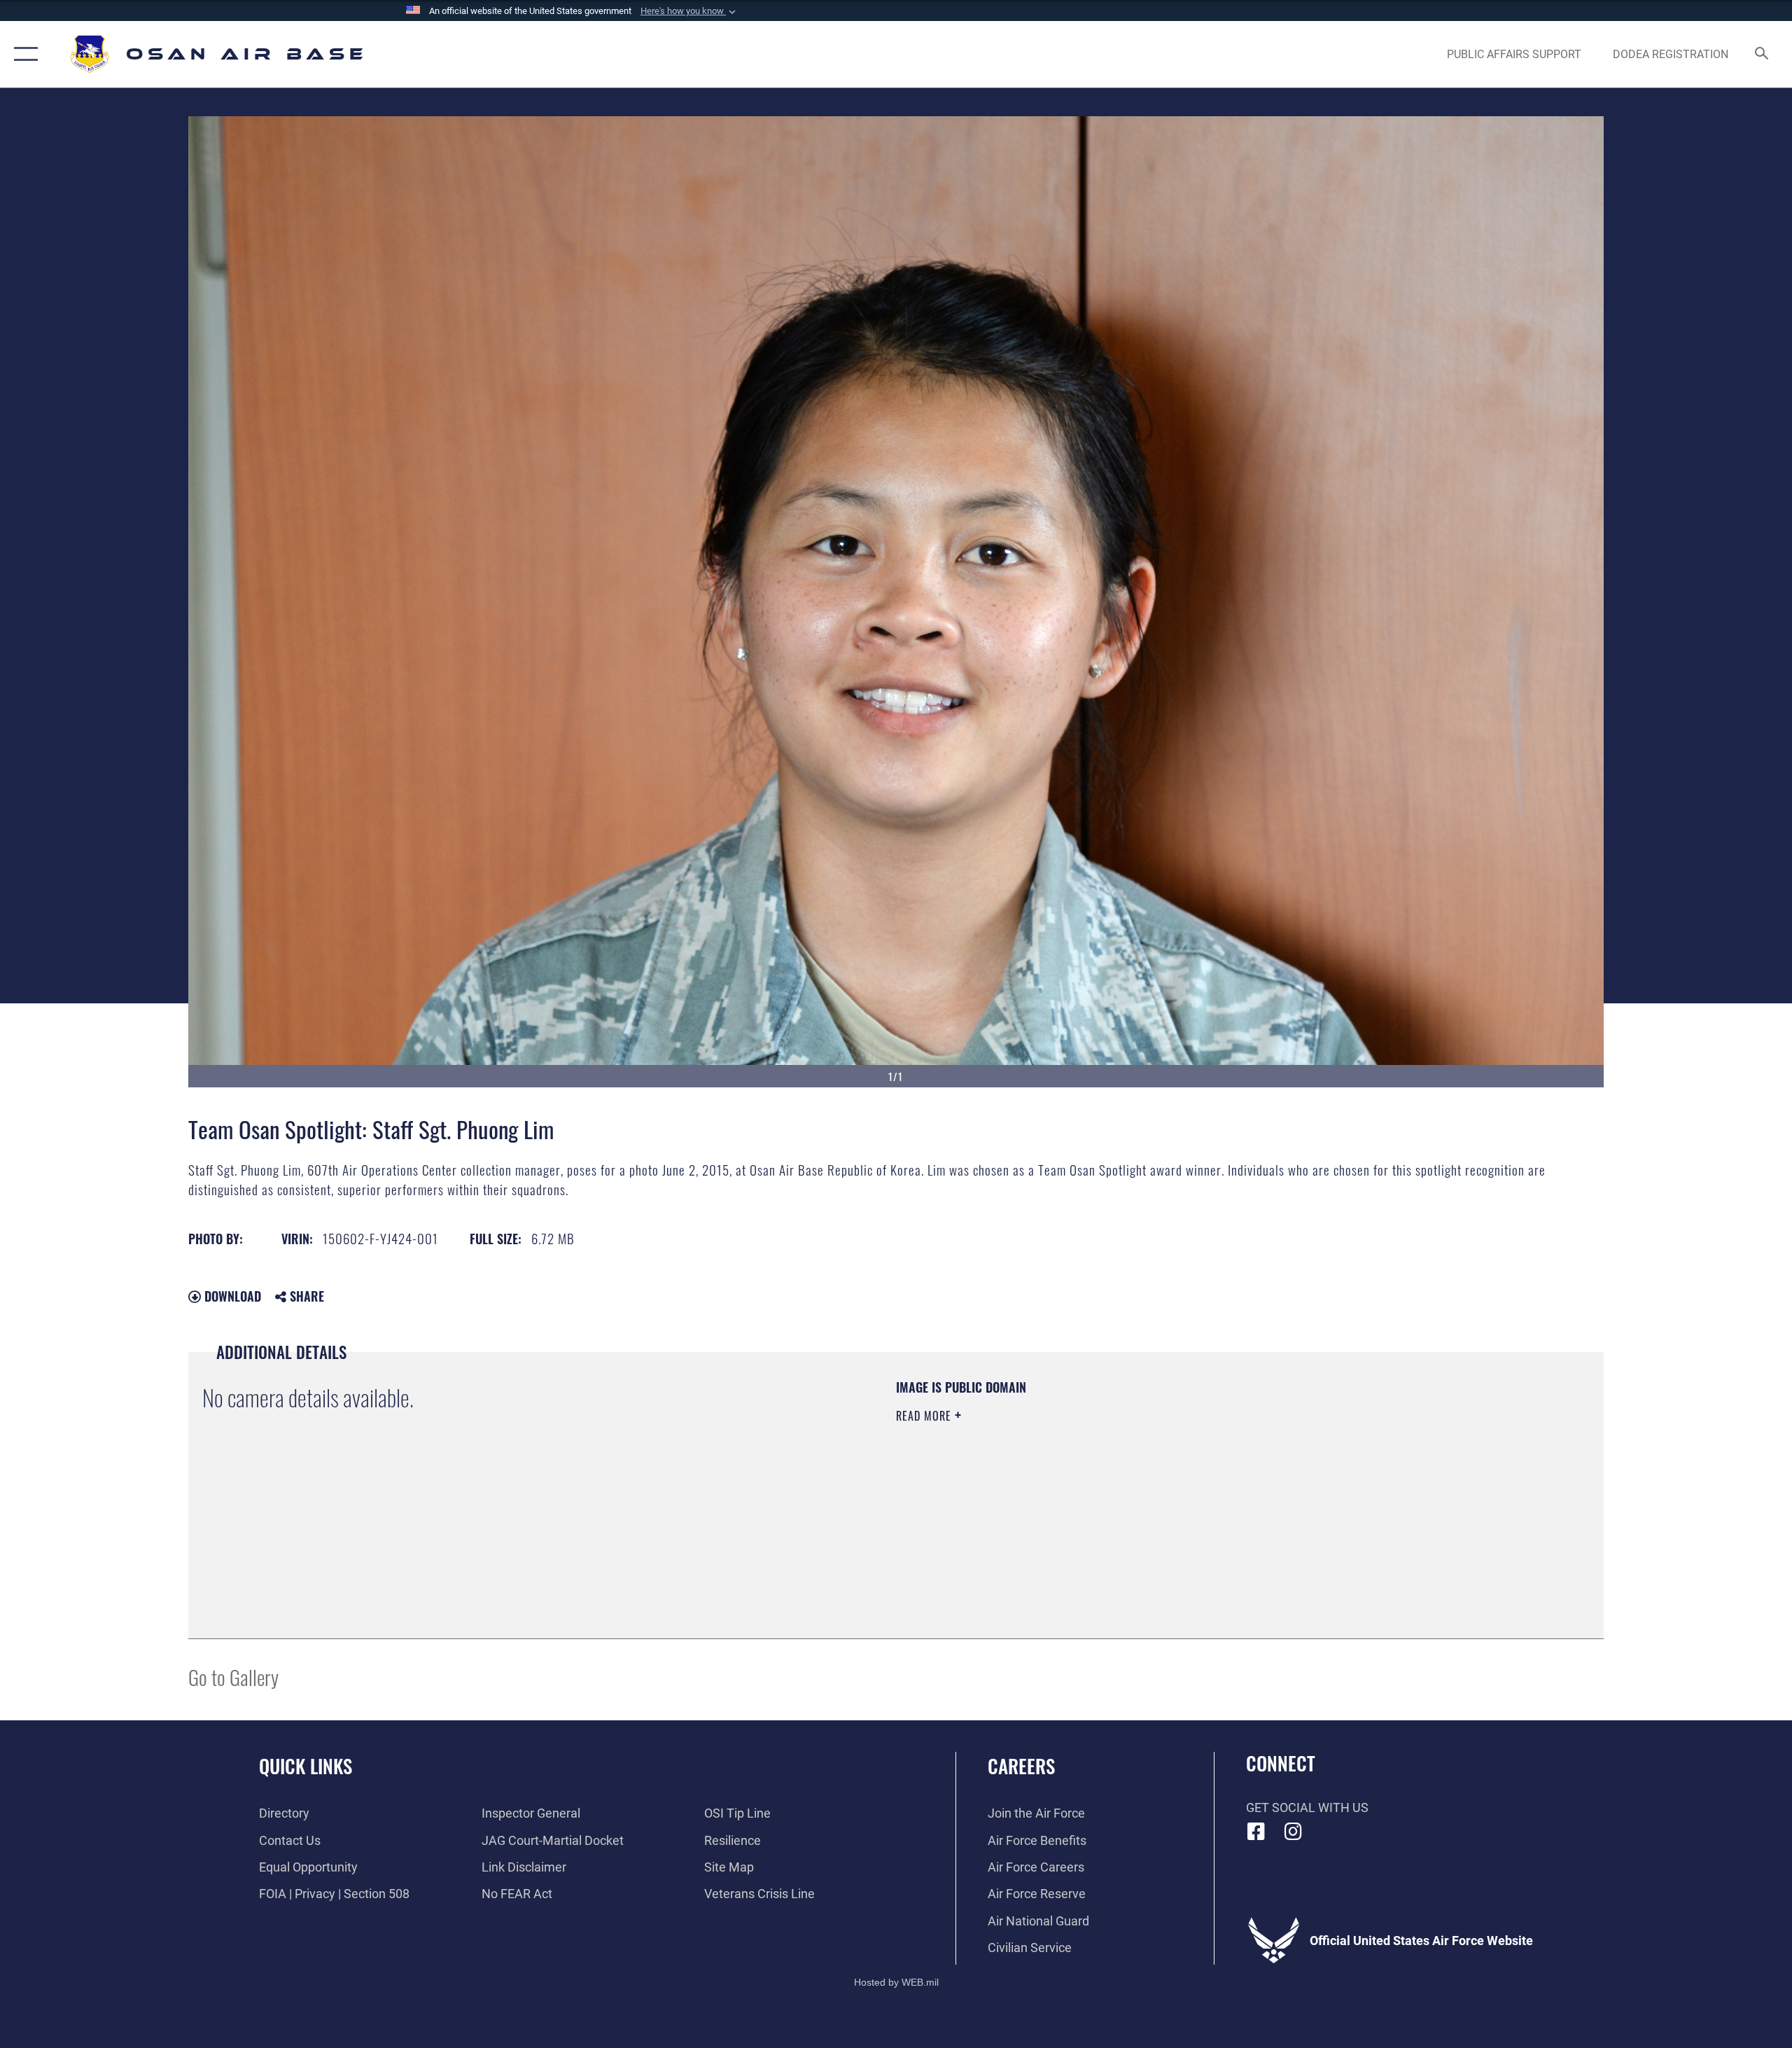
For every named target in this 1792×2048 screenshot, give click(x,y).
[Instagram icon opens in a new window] (1293, 1832)
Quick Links (306, 1766)
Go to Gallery (233, 1677)
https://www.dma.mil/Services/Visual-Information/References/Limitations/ (1060, 1485)
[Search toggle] (1762, 55)
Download (231, 1296)
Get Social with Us (1307, 1807)
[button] (689, 11)
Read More (925, 1416)
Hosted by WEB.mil (896, 1982)
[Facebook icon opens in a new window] (1256, 1832)
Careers (1021, 1766)
